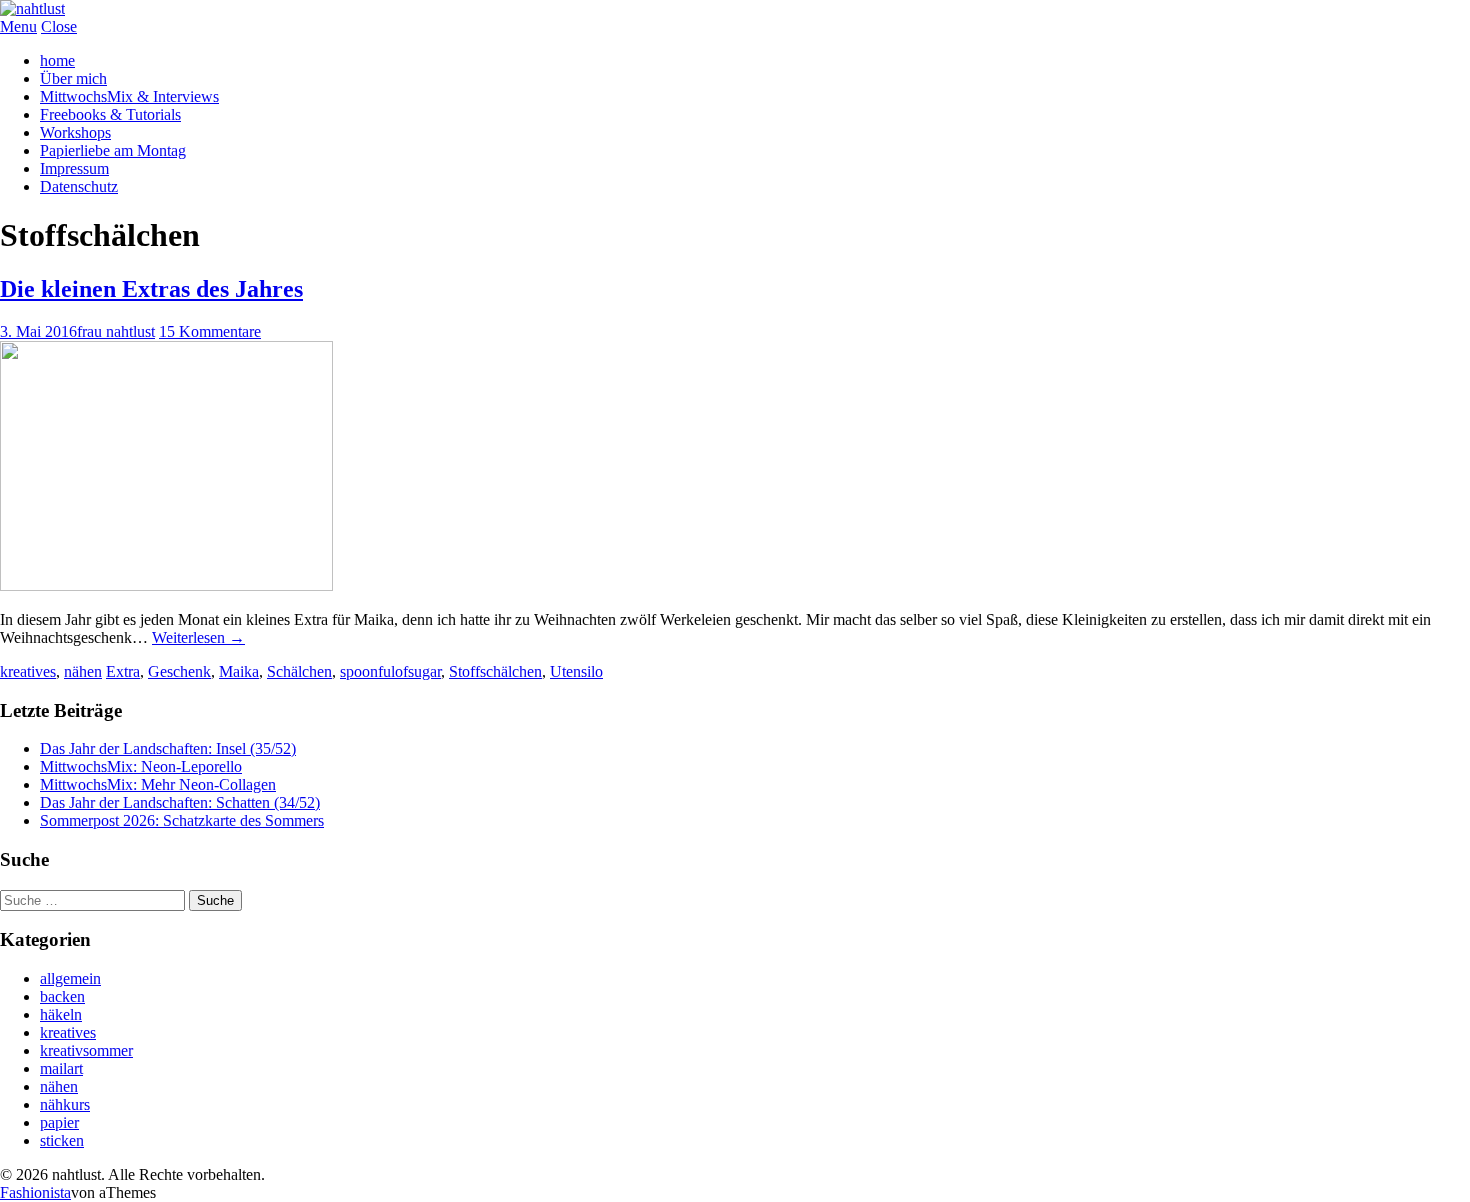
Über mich (73, 78)
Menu (18, 26)
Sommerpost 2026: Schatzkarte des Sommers (182, 820)
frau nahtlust (116, 331)
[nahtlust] (32, 8)
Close (59, 26)
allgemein (70, 978)
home (57, 60)
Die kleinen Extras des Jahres (151, 289)
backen (62, 996)
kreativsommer (86, 1050)
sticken (62, 1140)
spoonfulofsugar (390, 671)
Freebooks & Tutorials (110, 114)
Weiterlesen (198, 637)
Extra (123, 671)
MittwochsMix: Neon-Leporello (141, 766)
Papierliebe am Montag (113, 150)
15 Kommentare (210, 331)
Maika (239, 671)
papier (59, 1122)
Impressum (74, 168)
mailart (61, 1068)
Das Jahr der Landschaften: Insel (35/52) (168, 748)
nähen (83, 671)
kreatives (28, 671)
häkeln (61, 1014)
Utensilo (576, 671)
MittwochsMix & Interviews (129, 96)
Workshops (75, 132)
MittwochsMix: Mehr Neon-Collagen (158, 784)
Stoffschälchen (495, 671)
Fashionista (35, 1192)
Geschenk (179, 671)
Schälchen (299, 671)
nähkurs (65, 1104)
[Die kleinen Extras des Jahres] (166, 585)
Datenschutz (79, 186)
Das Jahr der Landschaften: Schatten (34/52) (180, 802)
